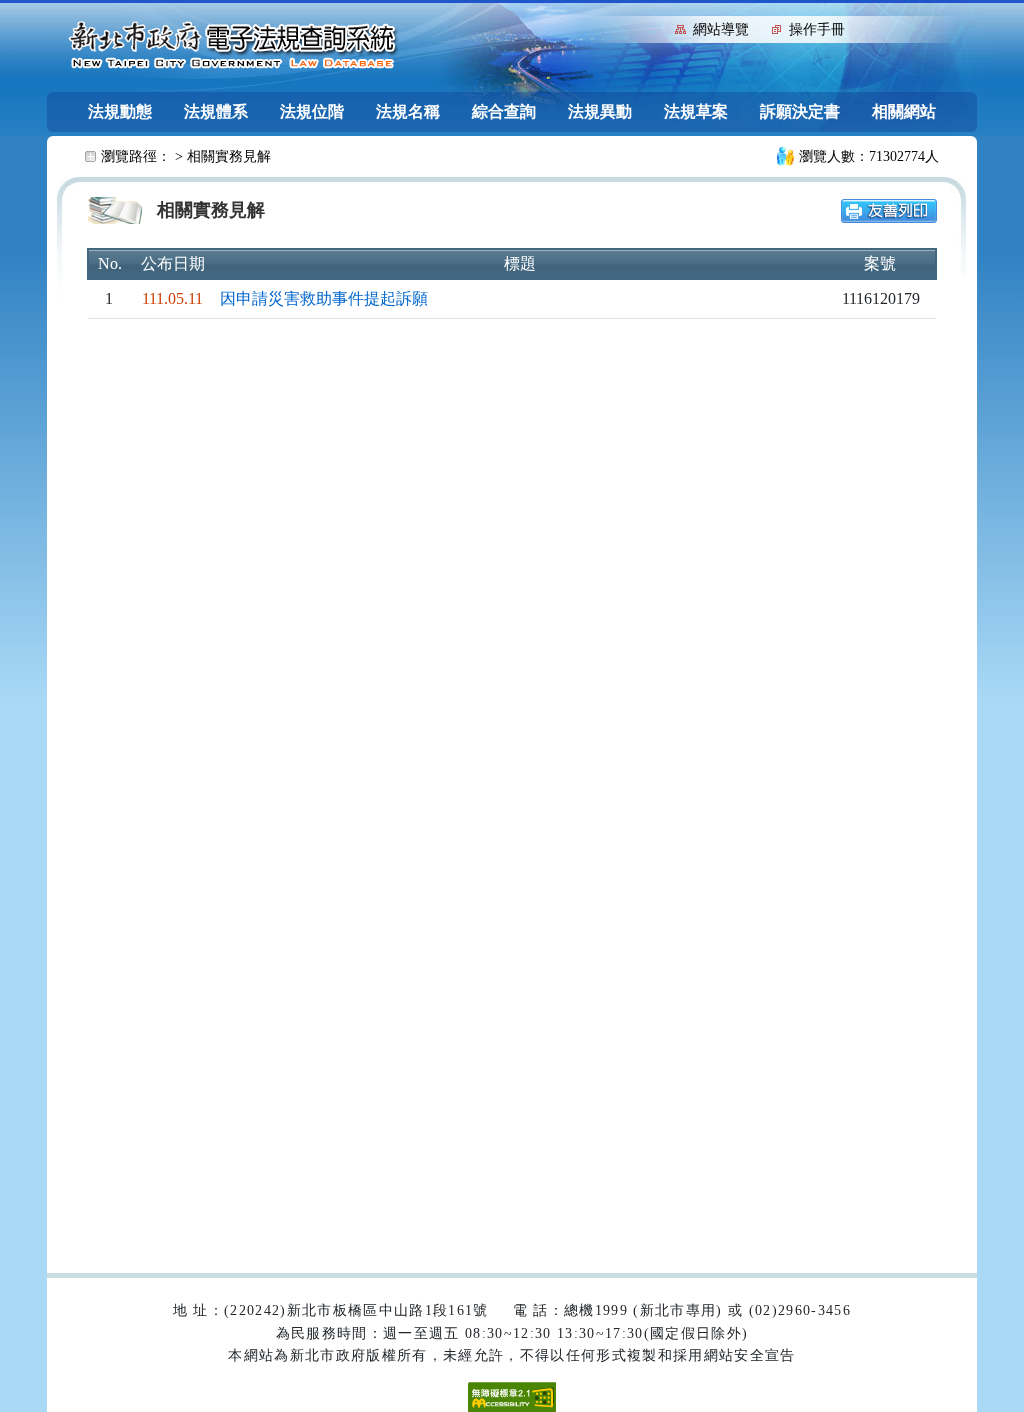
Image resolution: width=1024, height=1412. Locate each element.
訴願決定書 (800, 111)
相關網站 (904, 111)
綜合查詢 (504, 111)
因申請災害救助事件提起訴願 (324, 298)
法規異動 (600, 111)
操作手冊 (817, 29)
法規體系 (216, 111)
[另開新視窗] (889, 209)
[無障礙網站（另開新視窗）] (512, 1395)
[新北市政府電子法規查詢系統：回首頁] (233, 46)
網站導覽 (721, 29)
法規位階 (312, 111)
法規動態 (120, 111)
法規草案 (696, 111)
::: (655, 27)
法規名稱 (408, 111)
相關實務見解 (229, 156)
